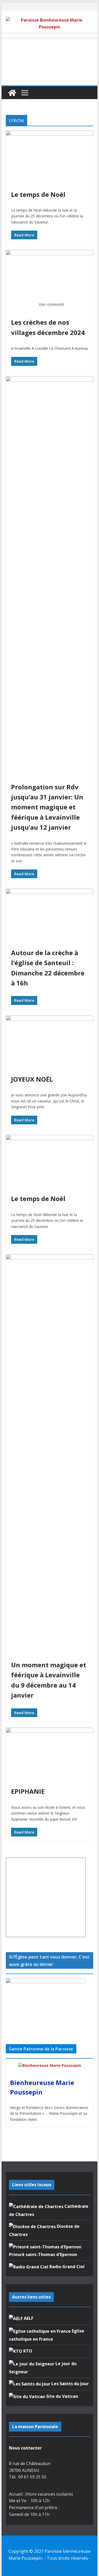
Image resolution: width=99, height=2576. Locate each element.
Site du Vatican (62, 2396)
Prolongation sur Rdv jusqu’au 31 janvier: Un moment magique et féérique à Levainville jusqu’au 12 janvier (47, 807)
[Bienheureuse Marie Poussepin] (50, 2066)
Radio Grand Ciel (66, 2267)
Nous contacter (25, 2448)
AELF (28, 2318)
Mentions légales (49, 2565)
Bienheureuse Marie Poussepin (42, 2087)
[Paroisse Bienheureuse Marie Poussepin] (12, 93)
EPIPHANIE (28, 1791)
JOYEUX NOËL (32, 1079)
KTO (27, 2351)
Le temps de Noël (38, 194)
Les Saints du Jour (70, 2384)
